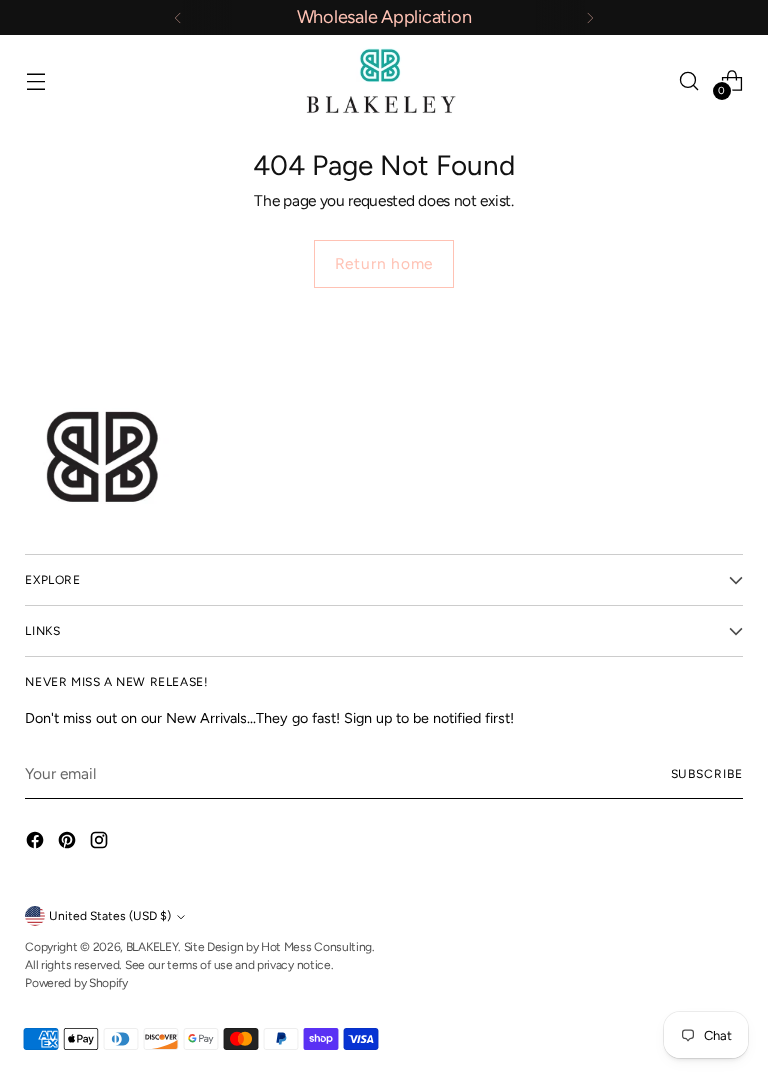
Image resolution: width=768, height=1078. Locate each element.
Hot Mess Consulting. (318, 947)
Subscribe (707, 774)
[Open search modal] (689, 80)
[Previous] (178, 17)
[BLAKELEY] (384, 80)
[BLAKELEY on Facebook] (37, 843)
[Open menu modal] (35, 80)
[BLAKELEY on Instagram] (101, 843)
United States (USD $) (110, 916)
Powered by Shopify (76, 983)
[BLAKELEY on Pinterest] (69, 843)
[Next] (590, 17)
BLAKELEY (152, 947)
